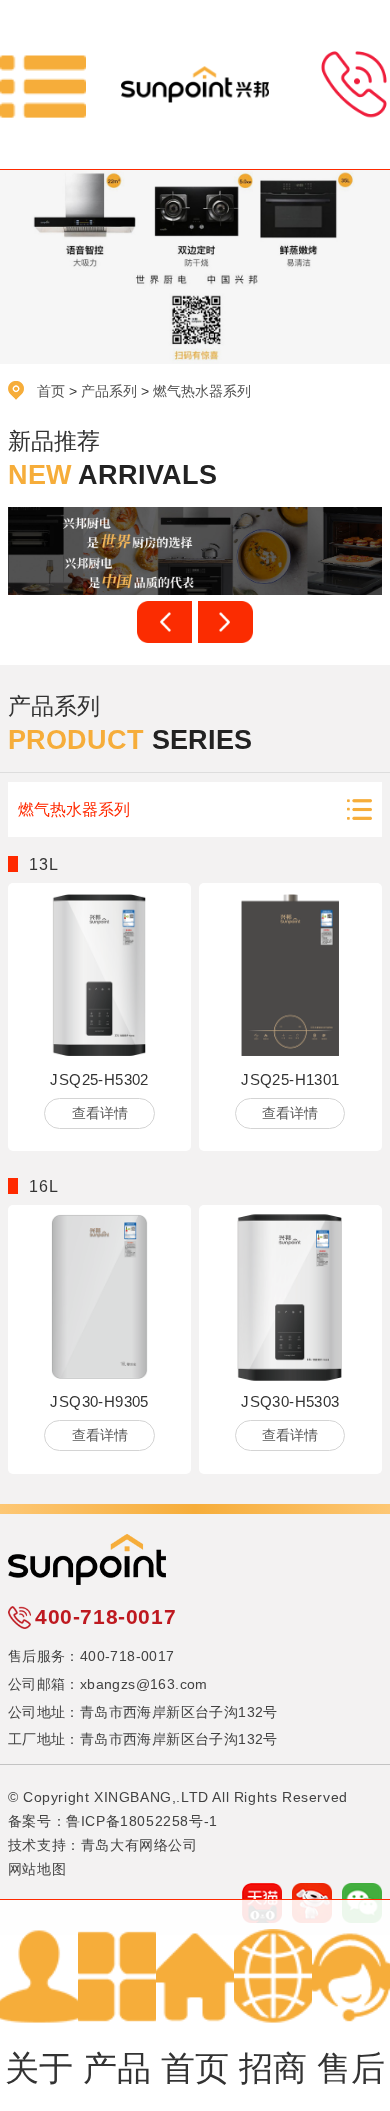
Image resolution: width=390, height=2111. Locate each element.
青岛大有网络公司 (139, 1845)
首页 (51, 391)
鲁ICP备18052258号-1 (142, 1821)
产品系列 (109, 391)
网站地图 (37, 1869)
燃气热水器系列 (202, 391)
